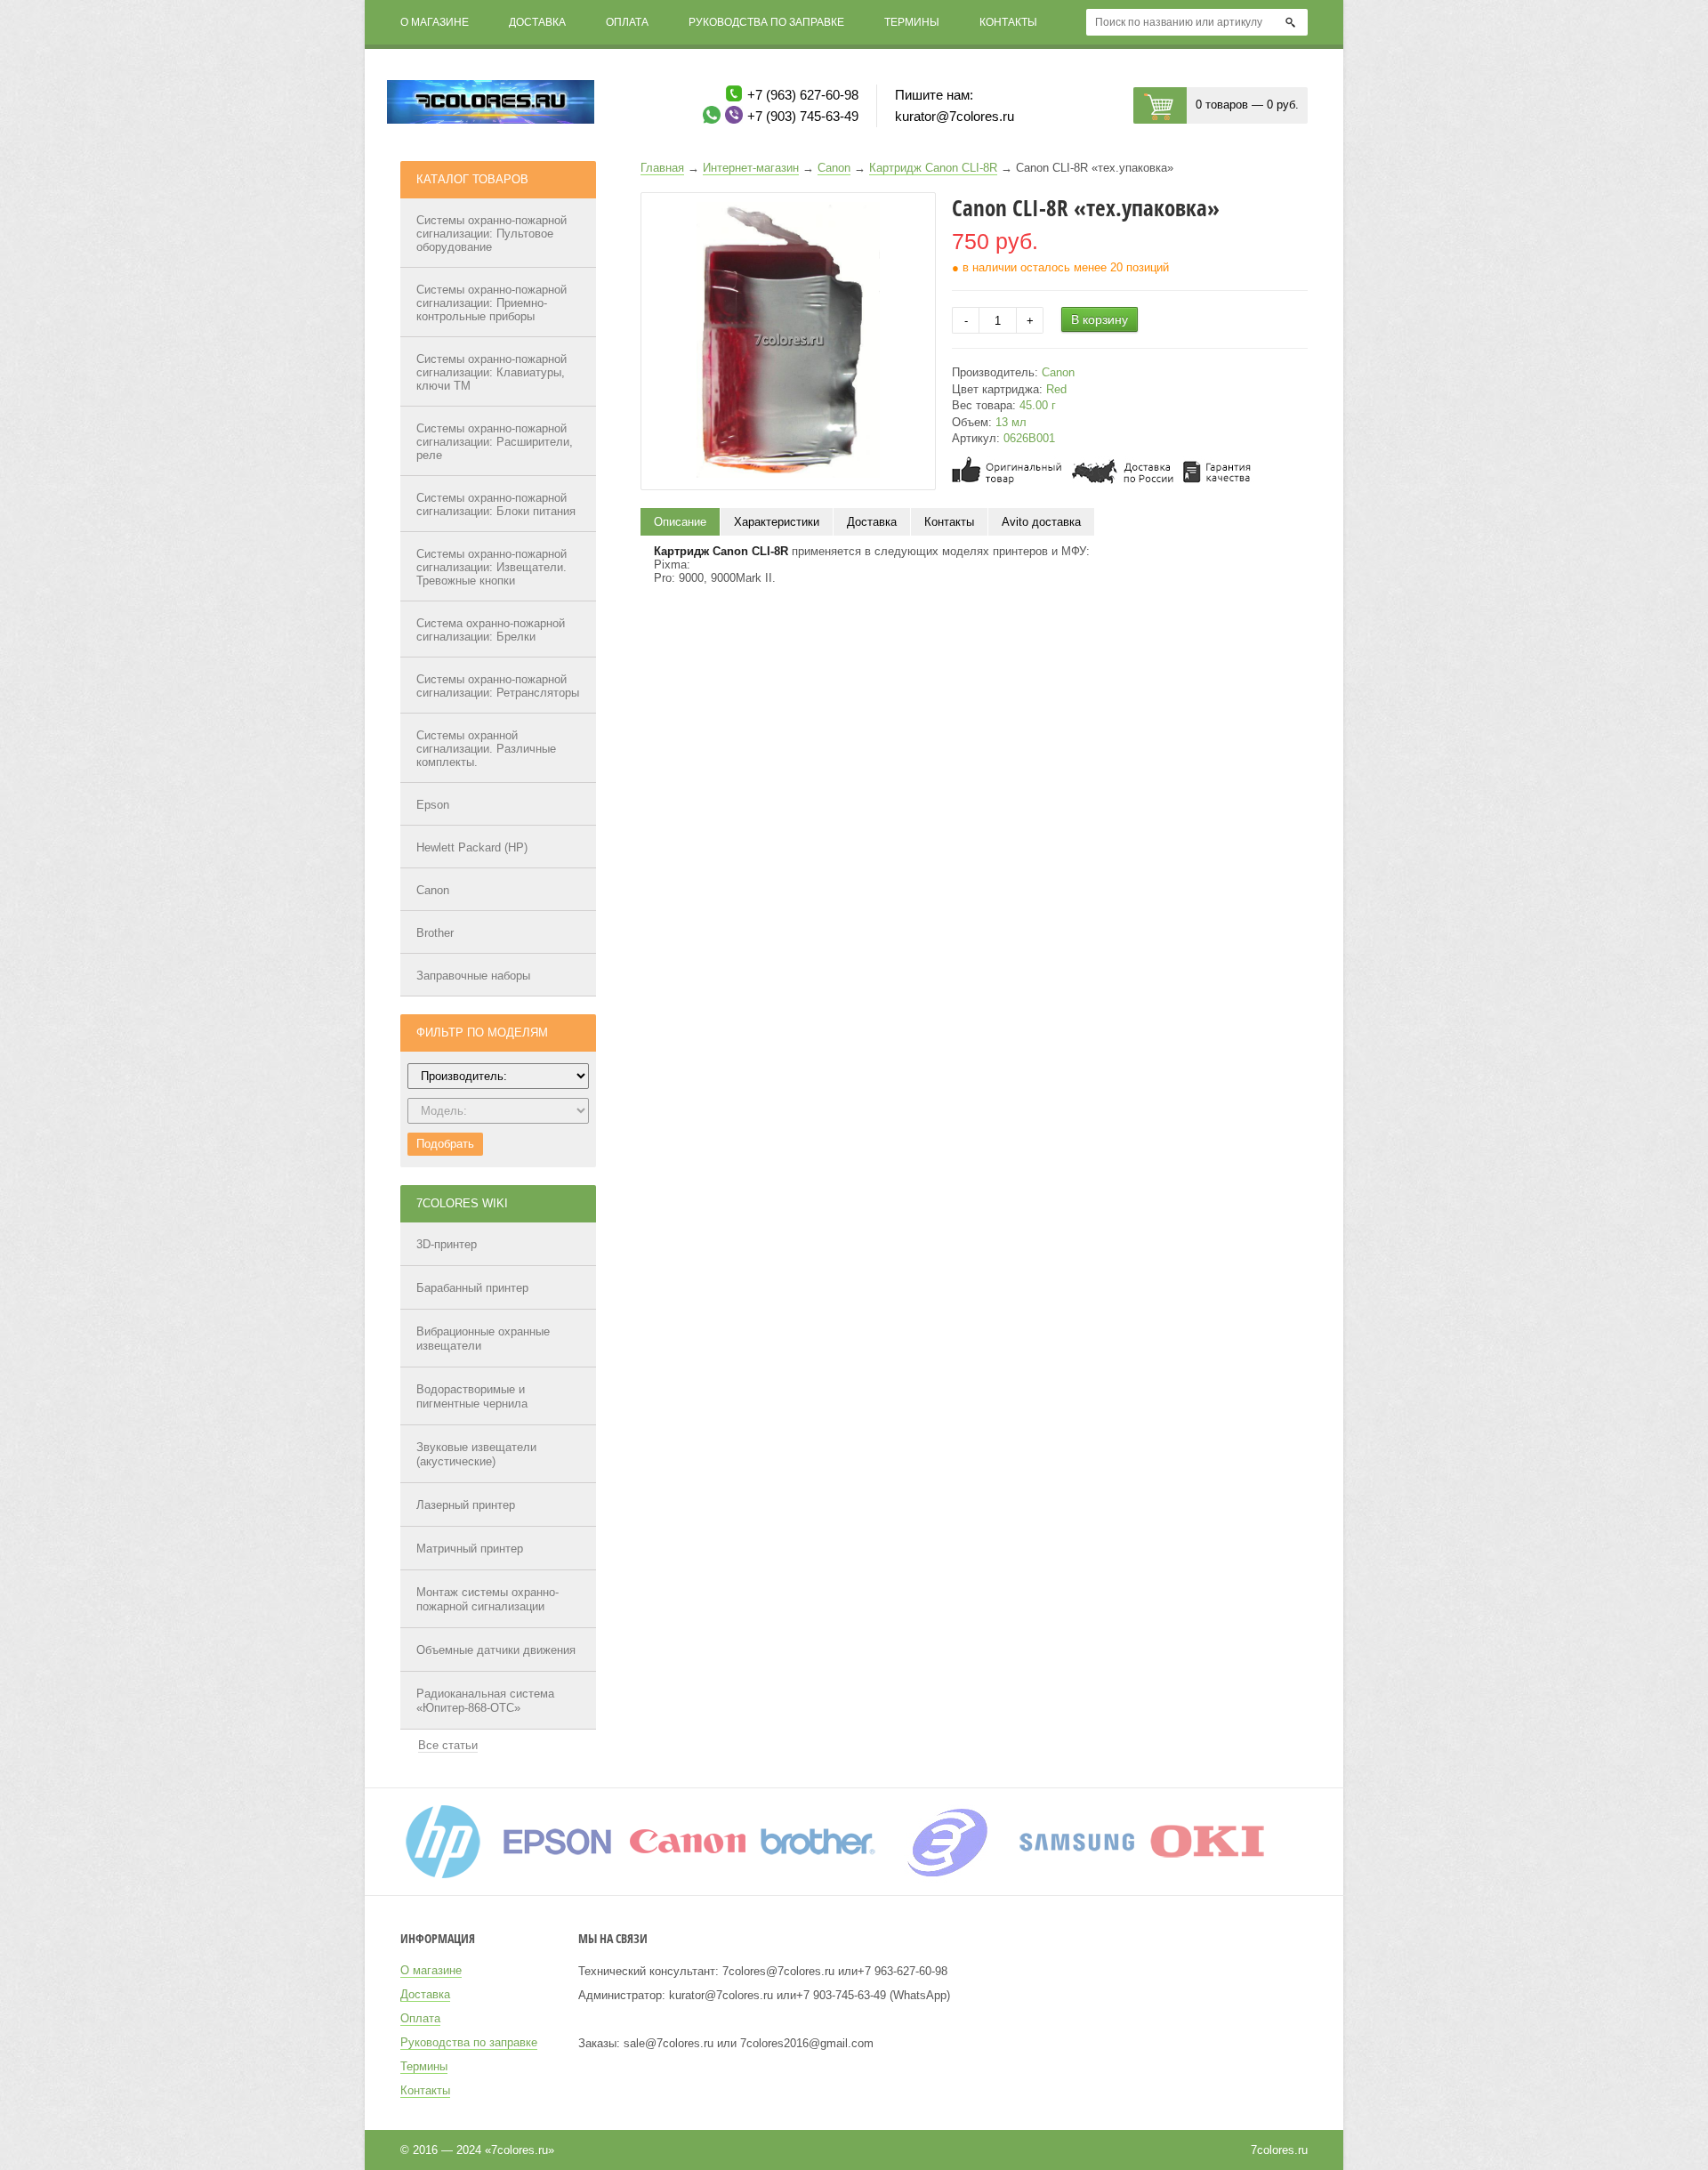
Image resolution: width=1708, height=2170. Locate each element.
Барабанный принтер (472, 1288)
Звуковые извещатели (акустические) (476, 1454)
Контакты (1008, 22)
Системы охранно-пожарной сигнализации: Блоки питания (496, 504)
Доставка (537, 22)
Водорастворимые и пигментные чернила (472, 1396)
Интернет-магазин (751, 168)
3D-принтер (447, 1244)
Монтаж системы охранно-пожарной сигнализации (487, 1599)
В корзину (1100, 319)
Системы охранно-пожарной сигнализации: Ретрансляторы (498, 686)
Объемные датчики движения (496, 1650)
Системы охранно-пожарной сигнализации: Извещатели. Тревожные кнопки (491, 567)
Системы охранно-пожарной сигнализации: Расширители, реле (495, 442)
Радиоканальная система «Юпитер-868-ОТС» (485, 1701)
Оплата (627, 22)
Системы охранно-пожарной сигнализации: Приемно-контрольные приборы (491, 303)
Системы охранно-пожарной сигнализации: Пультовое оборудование (491, 234)
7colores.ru (1279, 2150)
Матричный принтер (470, 1549)
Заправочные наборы (473, 976)
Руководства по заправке (766, 22)
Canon (433, 890)
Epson (433, 805)
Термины (912, 22)
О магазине (435, 22)
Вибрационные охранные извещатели (483, 1339)
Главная (662, 168)
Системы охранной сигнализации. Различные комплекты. (486, 749)
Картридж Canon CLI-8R (933, 168)
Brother (435, 933)
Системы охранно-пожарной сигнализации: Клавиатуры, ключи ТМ (491, 372)
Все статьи (448, 1745)
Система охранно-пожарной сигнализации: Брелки (491, 630)
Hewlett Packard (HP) (472, 847)
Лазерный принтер (466, 1505)
